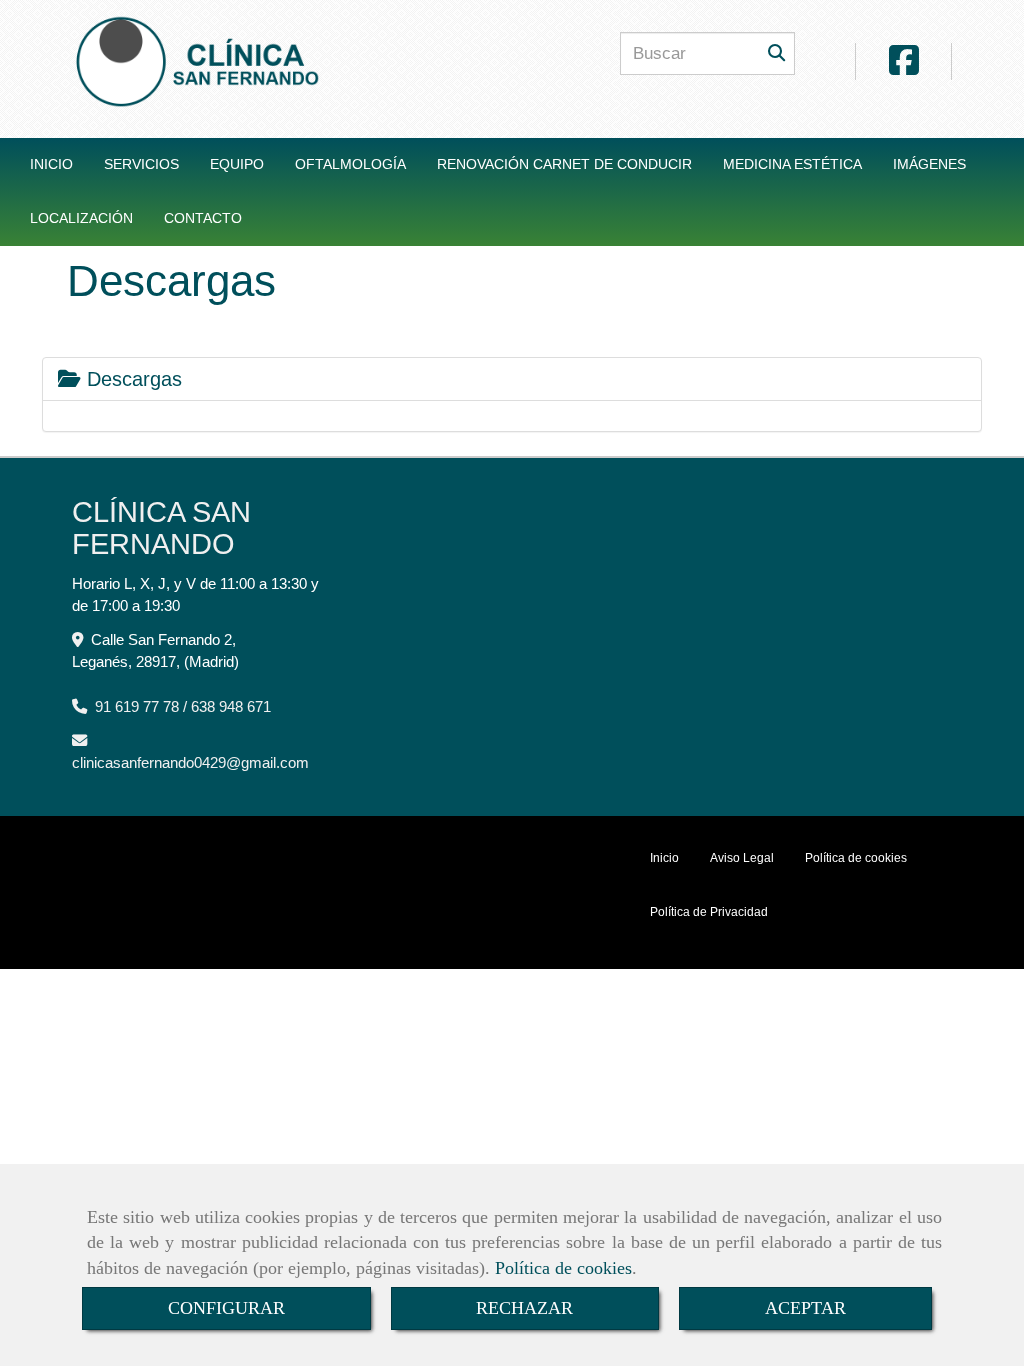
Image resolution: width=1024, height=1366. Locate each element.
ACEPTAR (805, 1308)
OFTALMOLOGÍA (350, 164)
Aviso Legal (742, 858)
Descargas (131, 379)
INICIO (51, 164)
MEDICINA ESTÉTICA (792, 164)
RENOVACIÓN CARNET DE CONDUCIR (564, 164)
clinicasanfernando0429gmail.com (190, 762)
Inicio (664, 858)
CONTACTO (203, 218)
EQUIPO (237, 164)
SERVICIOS (141, 164)
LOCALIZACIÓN (81, 218)
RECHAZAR (524, 1308)
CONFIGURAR (226, 1308)
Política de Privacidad (709, 912)
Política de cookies (563, 1268)
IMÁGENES (929, 164)
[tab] (512, 379)
